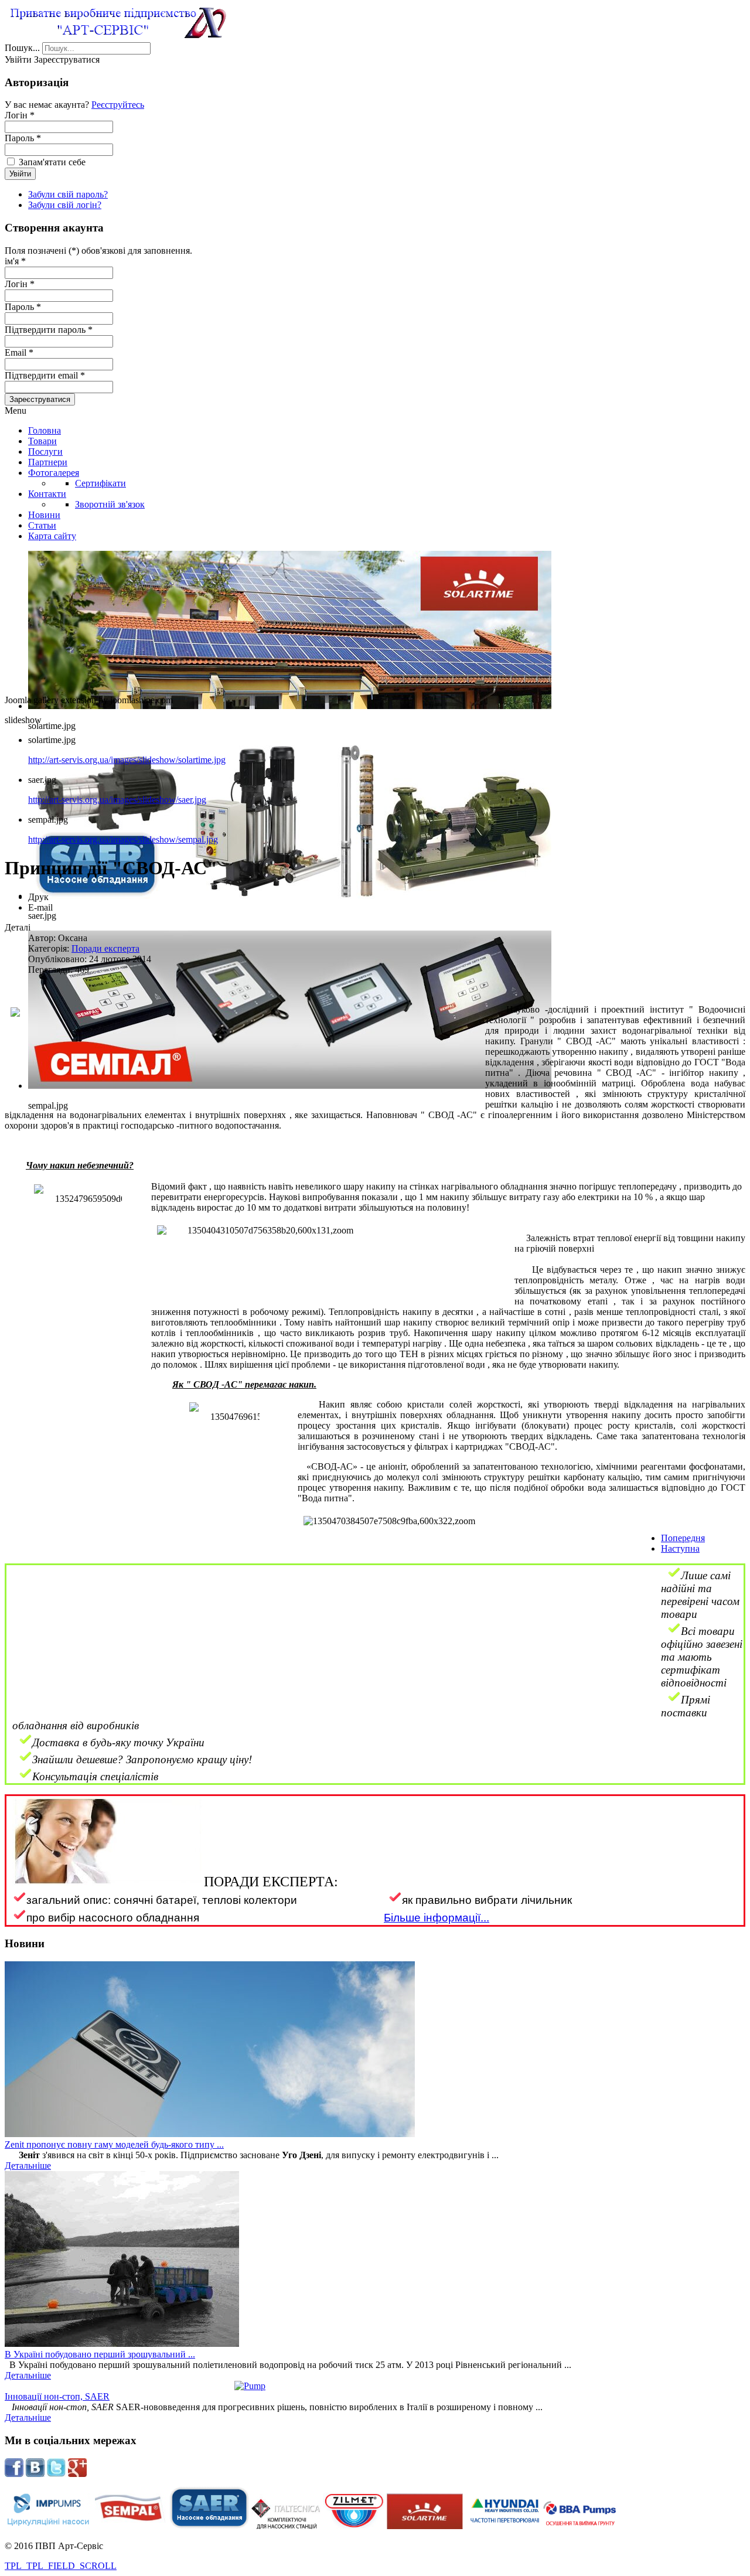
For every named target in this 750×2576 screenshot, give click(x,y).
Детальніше (28, 2166)
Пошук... (22, 48)
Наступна (680, 1548)
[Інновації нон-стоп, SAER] (375, 2386)
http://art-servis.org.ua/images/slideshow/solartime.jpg (127, 760)
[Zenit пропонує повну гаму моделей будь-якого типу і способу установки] (210, 2134)
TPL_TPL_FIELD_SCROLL (61, 2566)
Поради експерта (105, 948)
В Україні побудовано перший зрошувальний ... (100, 2354)
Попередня (683, 1538)
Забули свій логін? (65, 205)
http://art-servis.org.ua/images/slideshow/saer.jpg (117, 800)
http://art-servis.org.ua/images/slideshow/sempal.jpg (123, 839)
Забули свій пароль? (68, 194)
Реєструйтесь (118, 105)
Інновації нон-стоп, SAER (57, 2396)
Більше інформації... (437, 1918)
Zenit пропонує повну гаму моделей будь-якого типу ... (114, 2144)
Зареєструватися (40, 399)
